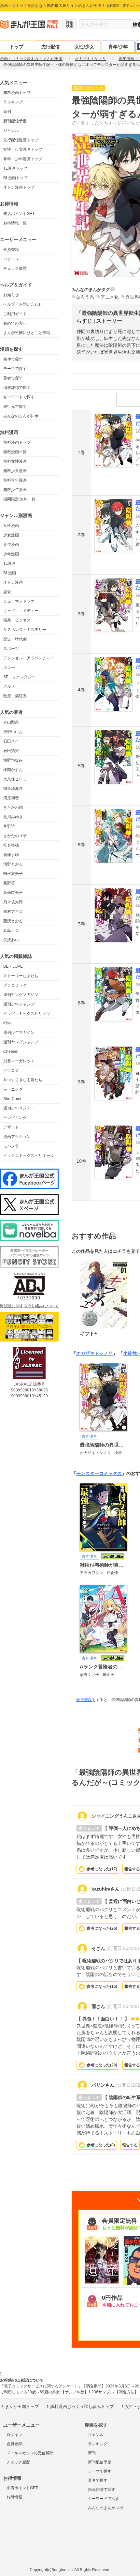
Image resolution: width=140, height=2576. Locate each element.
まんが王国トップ (22, 2407)
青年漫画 (11, 544)
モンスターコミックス (99, 1473)
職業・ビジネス (17, 620)
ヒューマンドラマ (19, 601)
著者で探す (13, 378)
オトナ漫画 (13, 582)
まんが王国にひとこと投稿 (27, 333)
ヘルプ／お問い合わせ (23, 304)
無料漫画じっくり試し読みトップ (82, 2407)
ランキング (13, 102)
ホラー (9, 667)
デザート (11, 1127)
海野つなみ (13, 760)
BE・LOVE (13, 966)
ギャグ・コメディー (21, 611)
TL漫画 (9, 563)
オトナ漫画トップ (19, 187)
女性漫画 (11, 526)
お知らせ (11, 295)
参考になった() (102, 1869)
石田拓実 (11, 751)
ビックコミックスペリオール (29, 1156)
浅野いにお (13, 732)
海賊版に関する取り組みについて (29, 1306)
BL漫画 (10, 573)
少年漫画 (11, 554)
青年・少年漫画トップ (23, 159)
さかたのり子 (15, 836)
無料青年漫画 (15, 480)
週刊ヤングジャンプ (21, 1042)
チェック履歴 (15, 268)
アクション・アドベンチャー (29, 658)
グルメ (9, 686)
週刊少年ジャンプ (19, 1004)
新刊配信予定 (15, 121)
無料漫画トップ (17, 93)
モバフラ (11, 1146)
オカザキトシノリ (94, 1353)
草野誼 (9, 826)
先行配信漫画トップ (21, 140)
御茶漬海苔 (13, 789)
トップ (17, 47)
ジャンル (11, 130)
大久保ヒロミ (15, 779)
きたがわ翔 (13, 807)
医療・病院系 (15, 696)
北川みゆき (13, 817)
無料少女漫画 (15, 471)
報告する (130, 2145)
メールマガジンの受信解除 (30, 2453)
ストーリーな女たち (21, 976)
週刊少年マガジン (19, 1033)
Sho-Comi (12, 1099)
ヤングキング (15, 1118)
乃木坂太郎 (13, 902)
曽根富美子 (13, 874)
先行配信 (50, 47)
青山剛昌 (11, 722)
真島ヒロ (11, 930)
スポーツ (11, 649)
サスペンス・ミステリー (25, 630)
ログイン (11, 259)
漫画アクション (17, 1137)
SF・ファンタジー (19, 677)
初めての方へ (15, 323)
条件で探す (13, 359)
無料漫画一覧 (15, 452)
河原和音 (11, 798)
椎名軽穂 (11, 845)
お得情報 (14, 2497)
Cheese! (11, 1051)
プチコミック (15, 985)
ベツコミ (11, 1070)
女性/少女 (84, 47)
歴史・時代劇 (15, 639)
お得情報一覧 (15, 223)
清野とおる (13, 864)
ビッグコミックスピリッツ (27, 1014)
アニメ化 (110, 297)
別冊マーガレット (19, 1061)
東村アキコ (13, 912)
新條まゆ (11, 855)
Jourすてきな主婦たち (23, 1080)
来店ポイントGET (19, 214)
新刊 (7, 112)
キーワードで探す (19, 397)
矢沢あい (11, 940)
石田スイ (11, 741)
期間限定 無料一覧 (19, 499)
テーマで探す (15, 369)
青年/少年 (118, 47)
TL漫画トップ (15, 168)
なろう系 (85, 297)
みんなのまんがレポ (21, 416)
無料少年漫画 (15, 490)
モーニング (13, 1089)
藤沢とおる (13, 921)
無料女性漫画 (15, 461)
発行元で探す (15, 406)
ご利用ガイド (15, 314)
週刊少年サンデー (19, 1108)
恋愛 (7, 592)
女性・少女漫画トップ (23, 149)
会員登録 (11, 250)
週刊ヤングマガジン (21, 995)
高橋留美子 (13, 893)
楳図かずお (13, 770)
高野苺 (9, 883)
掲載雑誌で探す (17, 388)
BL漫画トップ (15, 178)
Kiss (7, 1023)
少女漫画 (11, 535)
